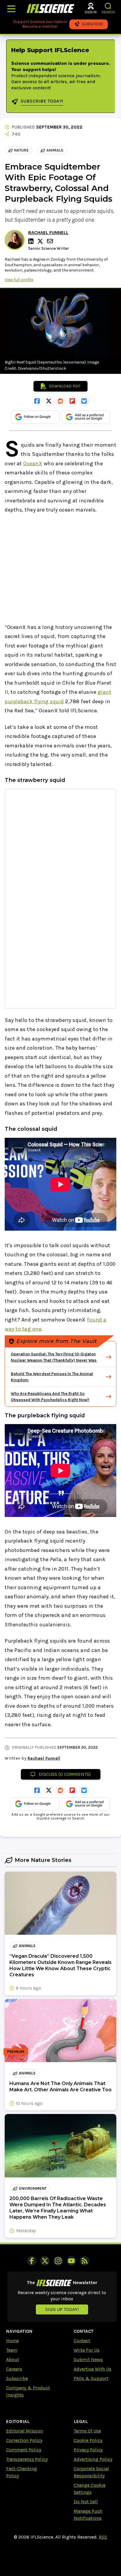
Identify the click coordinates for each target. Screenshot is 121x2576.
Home (12, 2341)
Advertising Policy (93, 2459)
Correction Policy (24, 2440)
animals (55, 150)
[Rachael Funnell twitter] (41, 241)
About (13, 2359)
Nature (21, 150)
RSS (103, 2537)
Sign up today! (62, 2309)
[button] (108, 6)
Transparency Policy (27, 2459)
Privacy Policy (88, 2450)
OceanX (33, 463)
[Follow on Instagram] (58, 2261)
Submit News (88, 2359)
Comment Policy (24, 2450)
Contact (82, 2341)
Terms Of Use (87, 2431)
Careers (14, 2369)
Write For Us (87, 2350)
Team (12, 2350)
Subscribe (17, 2378)
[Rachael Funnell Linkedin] (32, 241)
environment (33, 2188)
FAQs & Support (91, 2378)
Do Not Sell (86, 2502)
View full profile (19, 280)
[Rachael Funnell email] (51, 241)
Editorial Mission (25, 2431)
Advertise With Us (93, 2369)
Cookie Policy (88, 2440)
